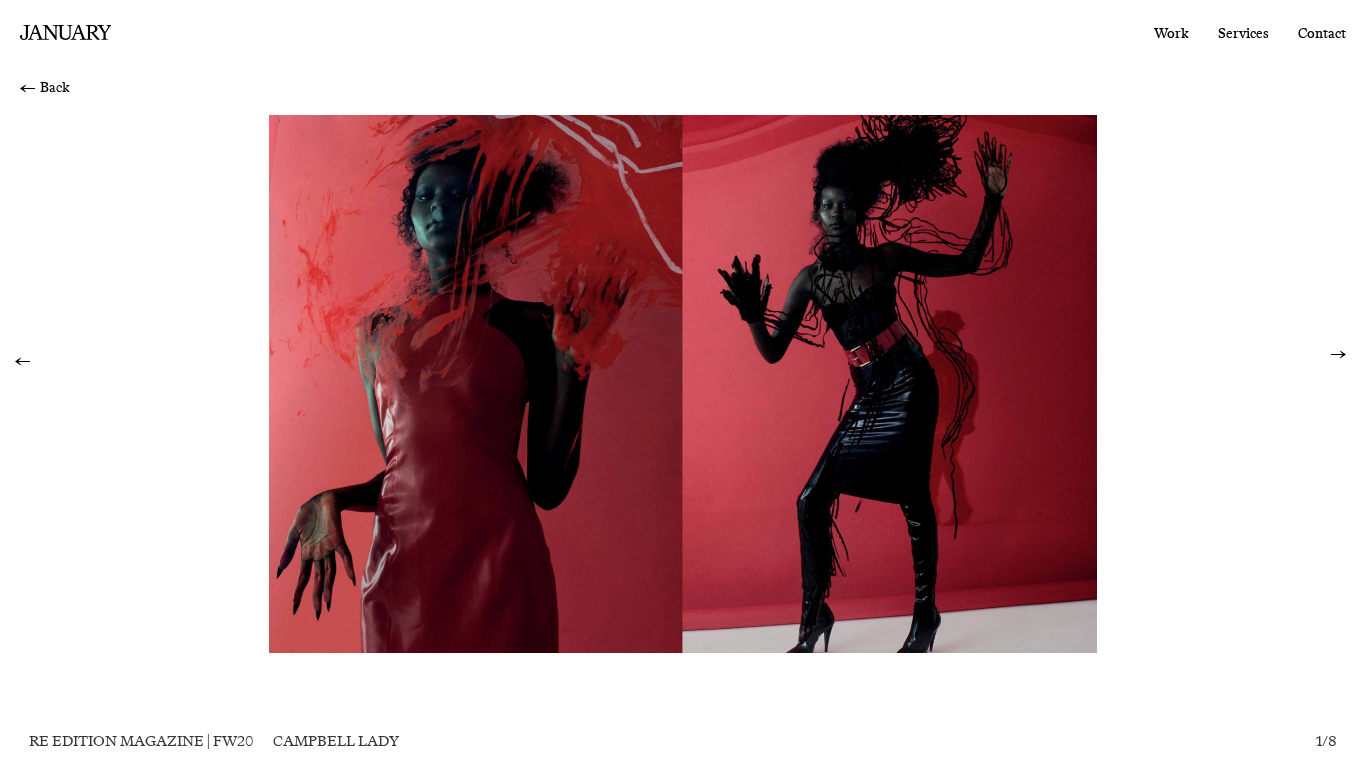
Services (1243, 34)
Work (1171, 34)
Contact (1322, 34)
